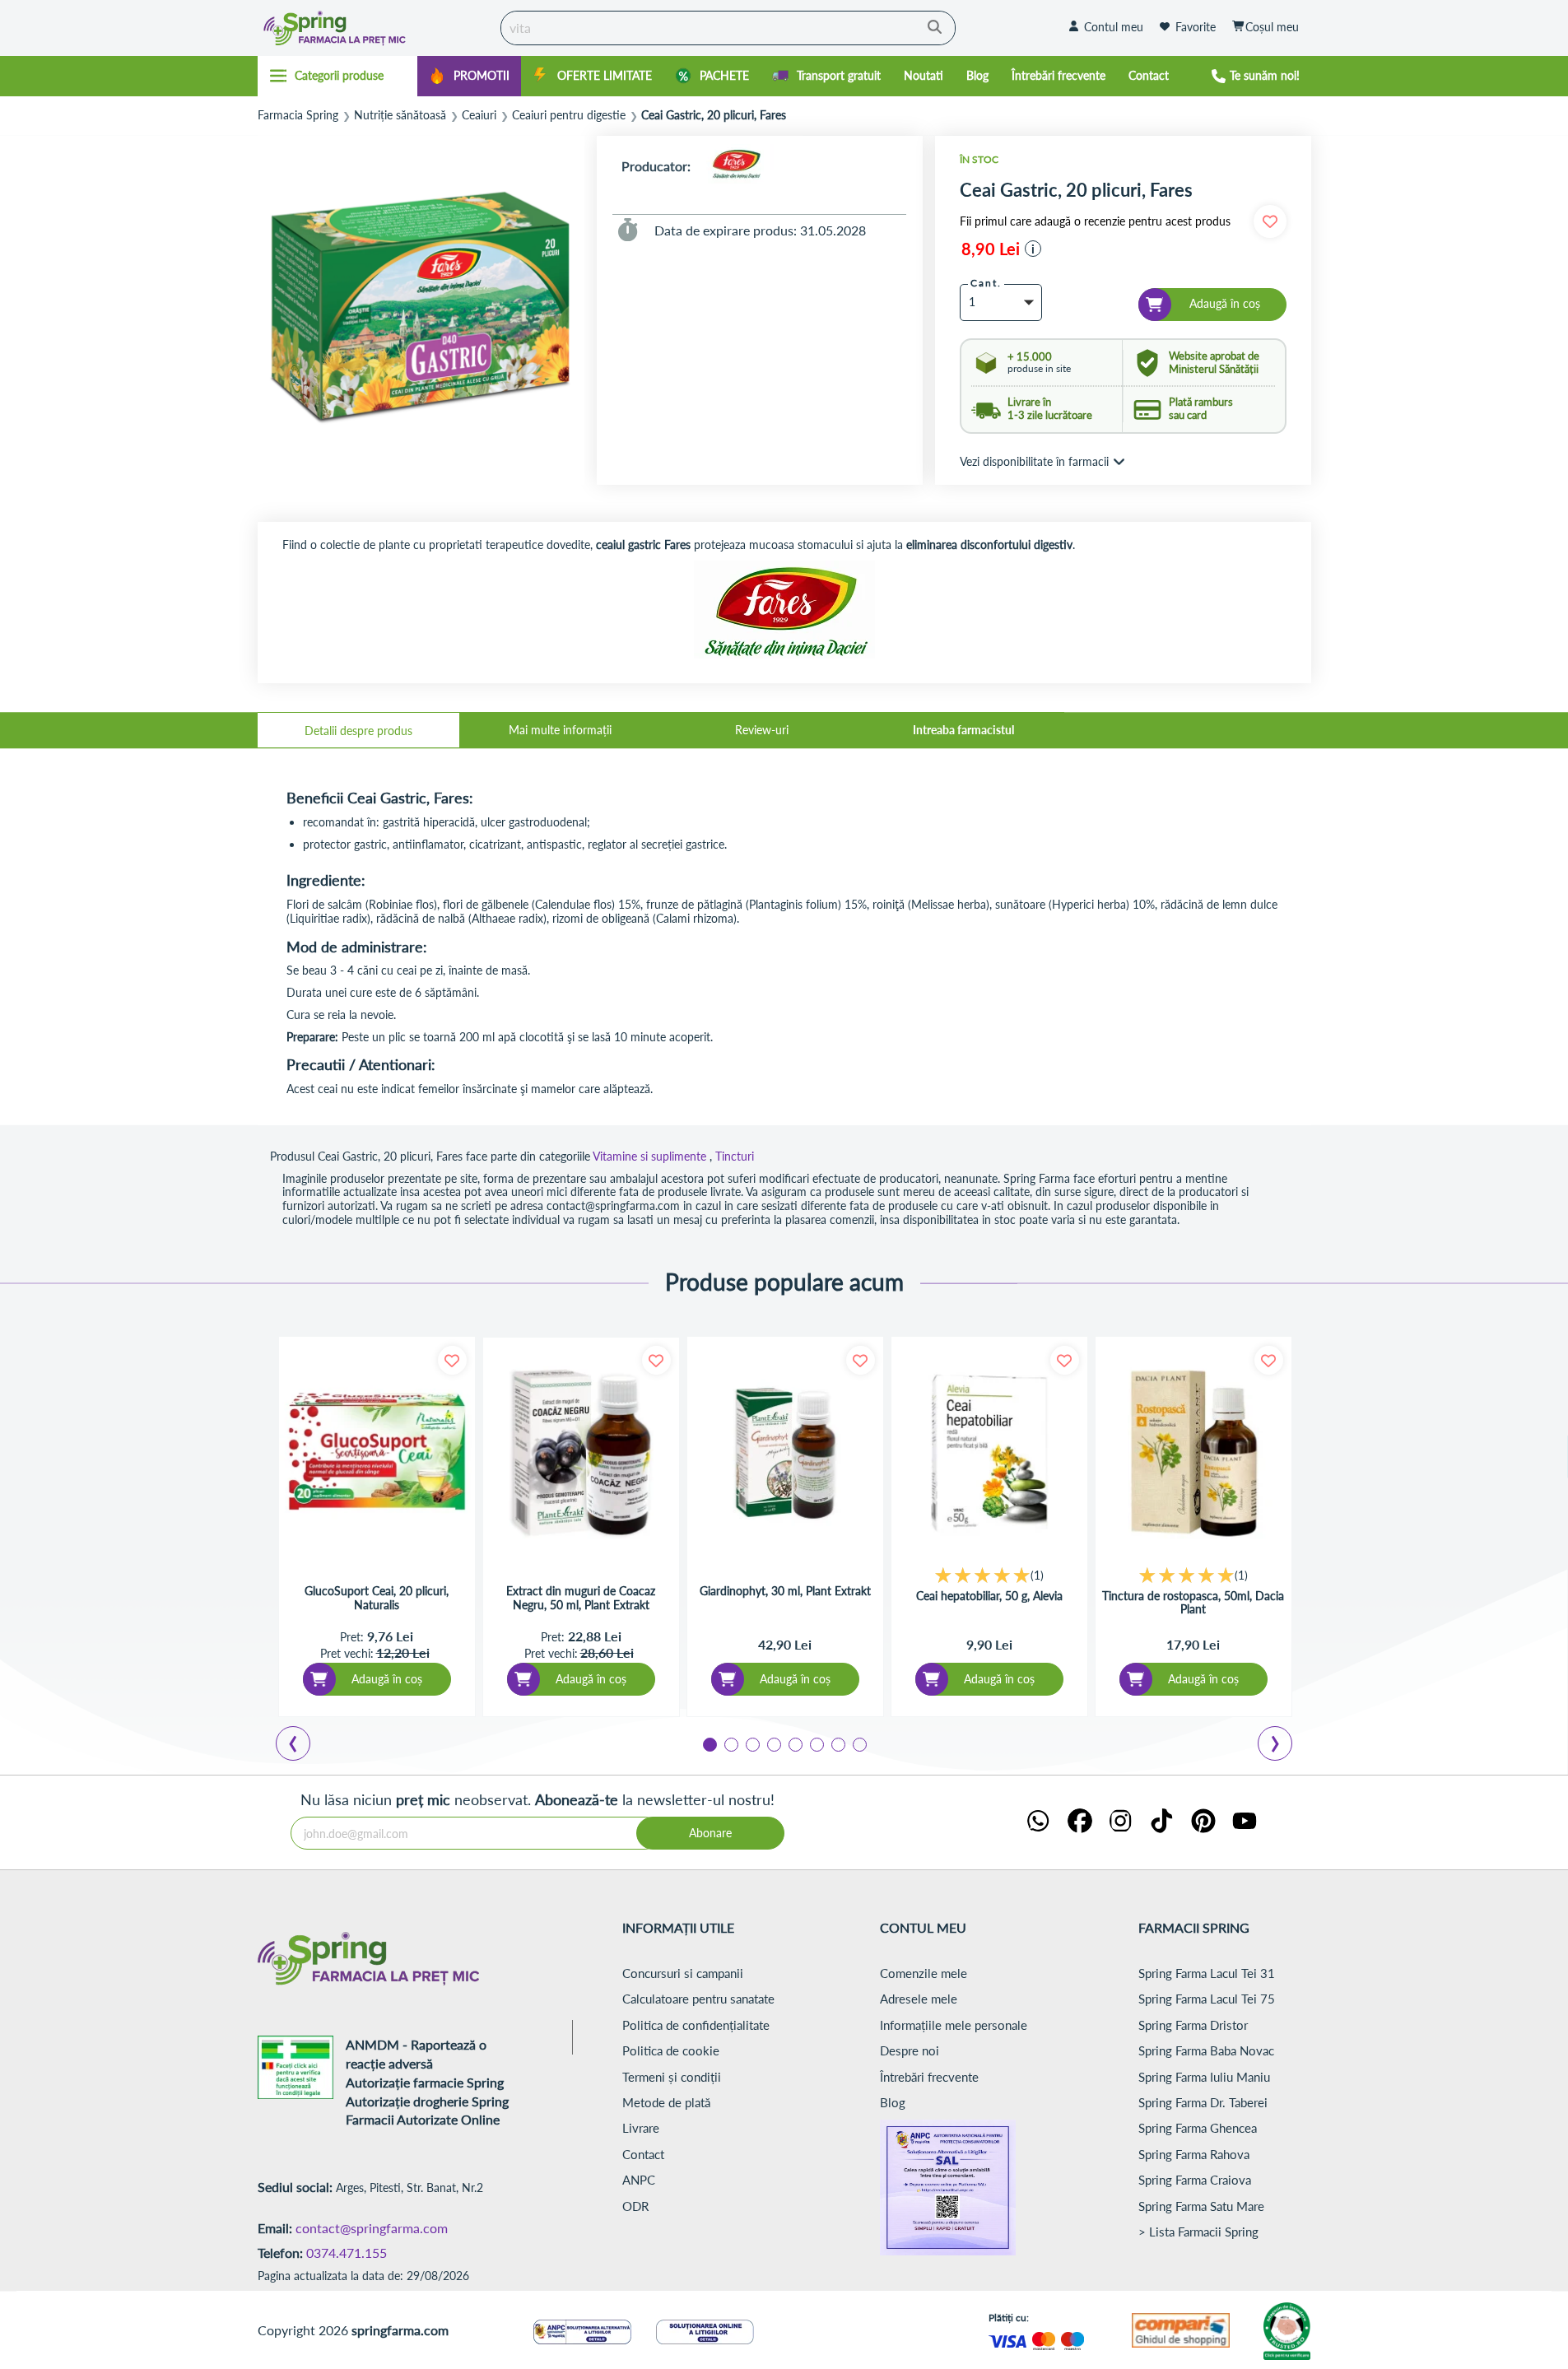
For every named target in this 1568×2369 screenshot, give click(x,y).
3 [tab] (751, 1743)
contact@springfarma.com (372, 2228)
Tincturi (735, 1156)
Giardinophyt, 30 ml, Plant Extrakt (785, 1591)
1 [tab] (709, 1743)
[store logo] (375, 28)
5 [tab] (794, 1743)
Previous (303, 1746)
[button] (1033, 249)
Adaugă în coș (387, 1679)
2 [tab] (730, 1743)
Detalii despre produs (358, 731)
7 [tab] (837, 1743)
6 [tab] (816, 1743)
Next (1278, 1746)
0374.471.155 (347, 2253)
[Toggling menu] (338, 76)
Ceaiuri (479, 115)
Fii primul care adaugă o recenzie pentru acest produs (1095, 221)
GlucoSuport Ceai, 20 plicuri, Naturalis (377, 1598)
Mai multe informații (560, 730)
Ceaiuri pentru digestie (569, 115)
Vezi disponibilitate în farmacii (1034, 461)
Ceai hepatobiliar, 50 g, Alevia (989, 1596)
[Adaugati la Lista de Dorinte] (452, 1360)
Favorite (1196, 27)
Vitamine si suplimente (649, 1156)
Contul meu (1114, 27)
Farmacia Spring (298, 115)
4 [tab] (773, 1743)
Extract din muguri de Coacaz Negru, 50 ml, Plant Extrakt (581, 1598)
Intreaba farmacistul (963, 730)
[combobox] (728, 28)
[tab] (358, 730)
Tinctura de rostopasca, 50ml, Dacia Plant (1193, 1603)
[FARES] (736, 166)
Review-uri (762, 730)
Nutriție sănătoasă (400, 115)
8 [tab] (858, 1743)
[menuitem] (469, 76)
